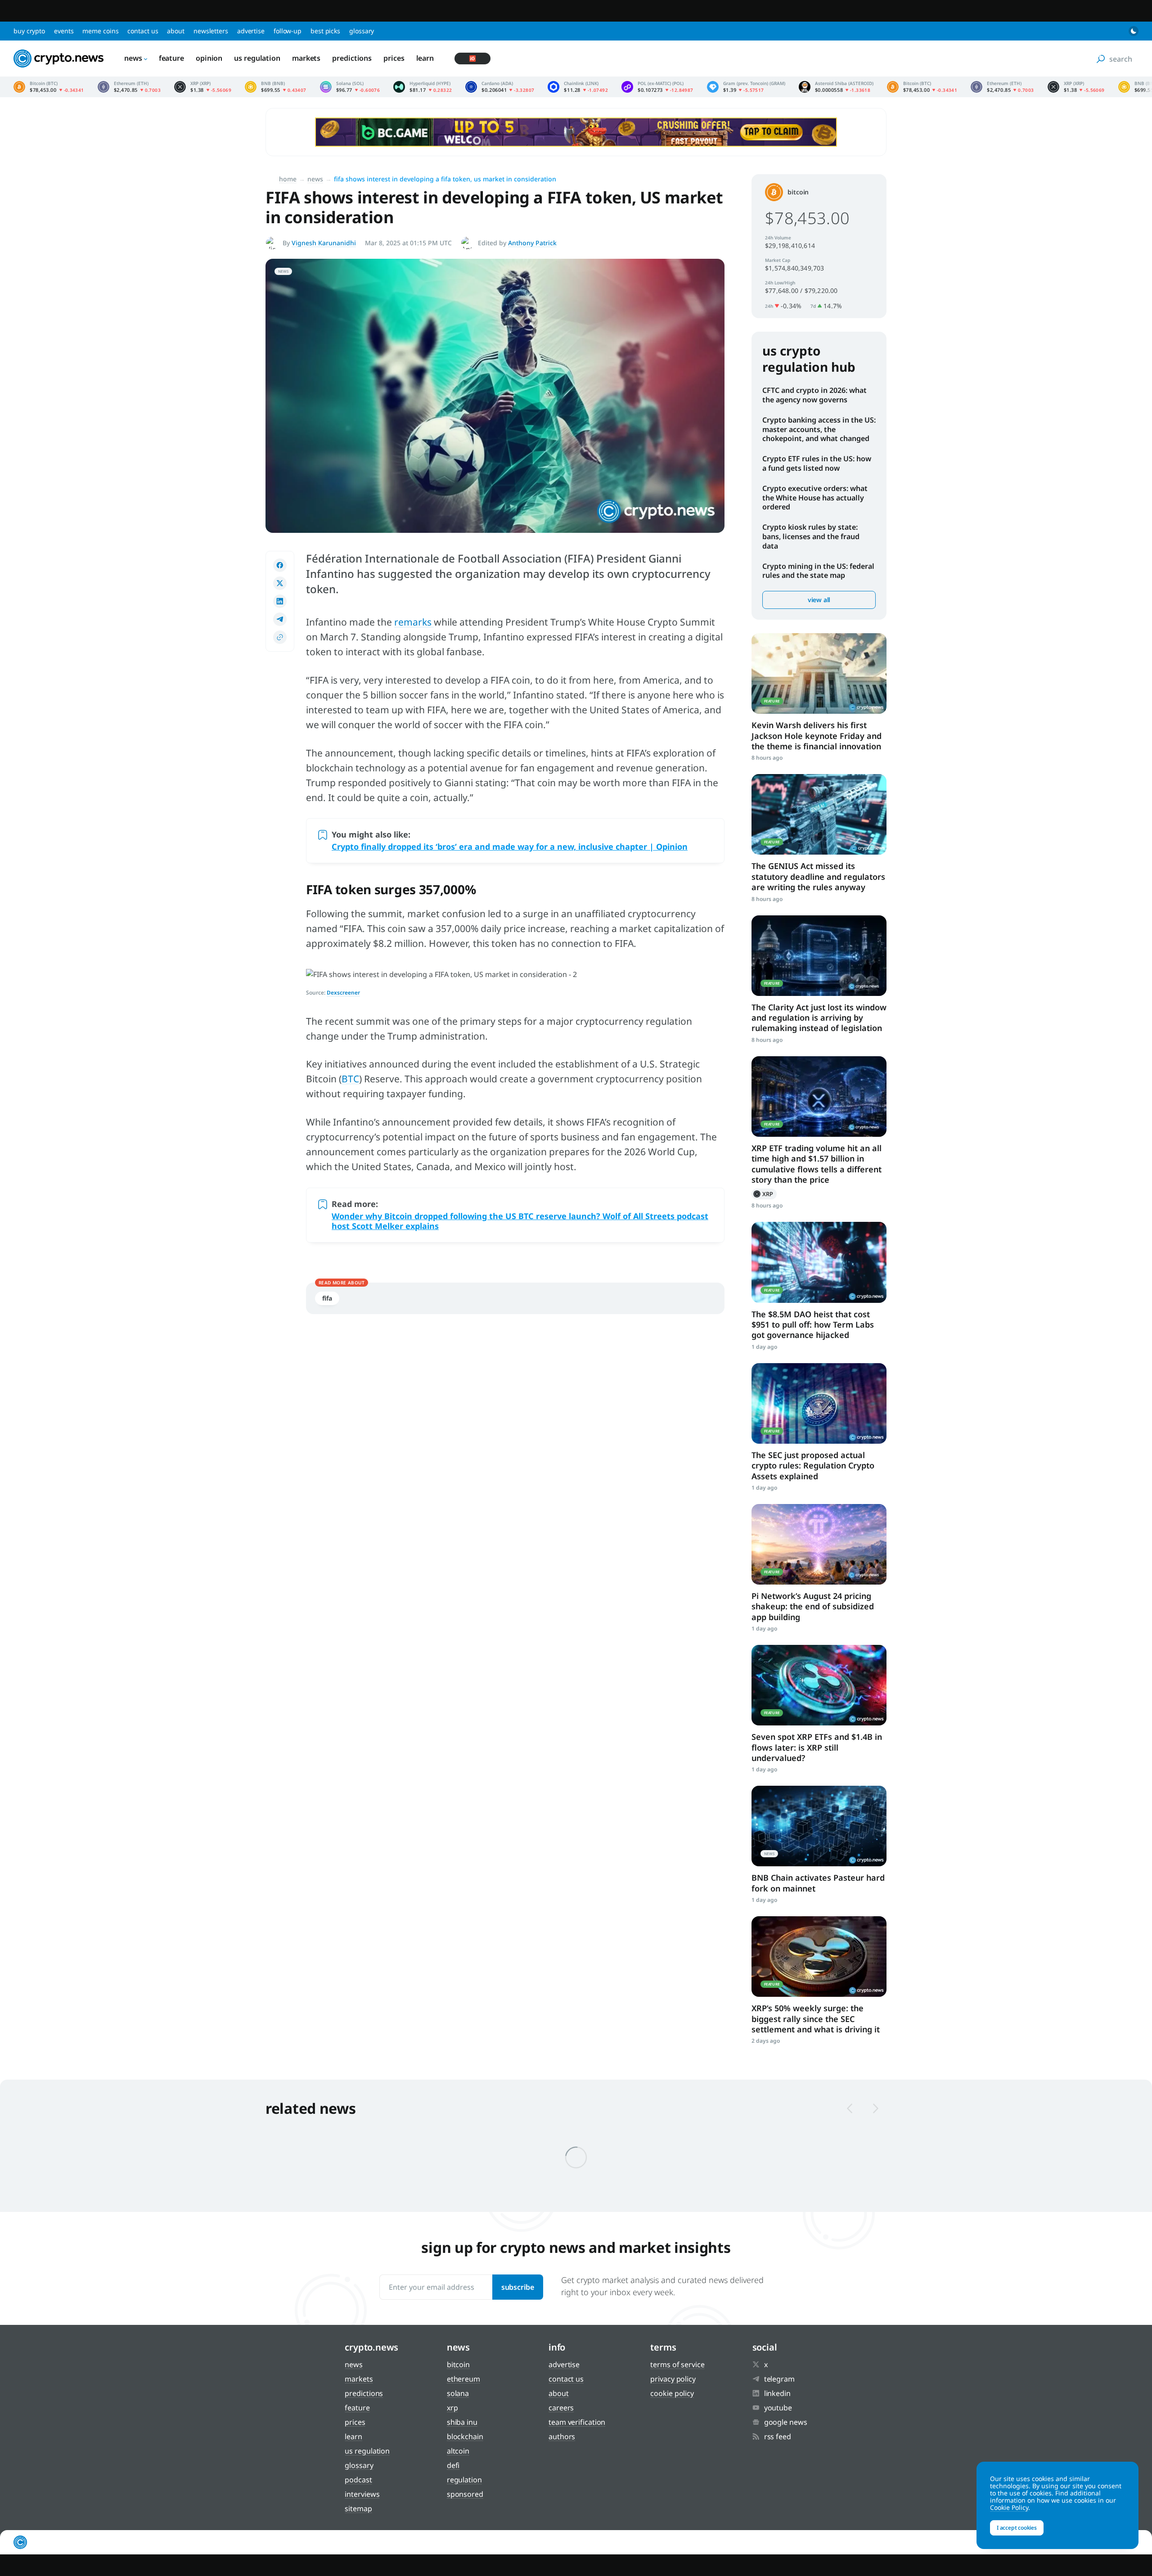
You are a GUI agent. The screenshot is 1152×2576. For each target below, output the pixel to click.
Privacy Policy (673, 2379)
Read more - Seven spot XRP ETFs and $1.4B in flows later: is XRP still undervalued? (819, 1685)
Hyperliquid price (423, 87)
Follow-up (288, 31)
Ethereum (463, 2379)
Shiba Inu (462, 2422)
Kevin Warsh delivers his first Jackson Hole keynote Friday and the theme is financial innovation (817, 736)
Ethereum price (129, 87)
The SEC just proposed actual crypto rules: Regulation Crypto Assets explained (813, 1466)
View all (819, 600)
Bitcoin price (49, 87)
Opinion (209, 58)
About (176, 31)
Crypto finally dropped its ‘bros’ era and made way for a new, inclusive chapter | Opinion (510, 847)
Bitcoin (798, 192)
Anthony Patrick (532, 243)
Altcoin (458, 2451)
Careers (561, 2408)
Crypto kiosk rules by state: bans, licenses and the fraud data (811, 536)
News (133, 58)
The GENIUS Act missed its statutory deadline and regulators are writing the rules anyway (818, 876)
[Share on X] (280, 583)
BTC (350, 1079)
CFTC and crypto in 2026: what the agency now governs (814, 395)
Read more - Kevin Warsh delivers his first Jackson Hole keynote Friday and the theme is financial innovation (819, 673)
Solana (458, 2393)
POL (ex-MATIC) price (657, 87)
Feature (171, 58)
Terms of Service (677, 2364)
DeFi (453, 2465)
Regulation (464, 2480)
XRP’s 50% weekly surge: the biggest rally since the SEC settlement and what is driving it (816, 2019)
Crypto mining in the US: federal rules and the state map (818, 571)
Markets (306, 58)
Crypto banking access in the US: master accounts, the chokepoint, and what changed (819, 429)
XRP (764, 1194)
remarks (414, 622)
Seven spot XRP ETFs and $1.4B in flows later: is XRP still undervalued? (817, 1747)
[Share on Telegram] (280, 619)
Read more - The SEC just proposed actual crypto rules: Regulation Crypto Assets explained (819, 1403)
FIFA (327, 1298)
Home (288, 179)
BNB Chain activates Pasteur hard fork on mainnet (818, 1883)
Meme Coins (100, 31)
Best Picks (325, 31)
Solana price (350, 87)
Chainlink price (578, 87)
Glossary (362, 31)
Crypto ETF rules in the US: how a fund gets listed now (817, 463)
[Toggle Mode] (1134, 31)
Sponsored (465, 2494)
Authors (562, 2436)
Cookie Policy (672, 2393)
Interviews (362, 2494)
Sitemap (358, 2508)
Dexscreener (343, 993)
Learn (425, 58)
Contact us (143, 31)
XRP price (203, 87)
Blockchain (465, 2436)
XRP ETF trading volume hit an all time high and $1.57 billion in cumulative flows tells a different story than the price (817, 1164)
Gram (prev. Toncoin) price (746, 87)
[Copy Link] (280, 637)
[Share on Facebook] (280, 565)
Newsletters (211, 31)
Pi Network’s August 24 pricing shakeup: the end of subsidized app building (813, 1606)
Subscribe (518, 2287)
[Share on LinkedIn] (280, 601)
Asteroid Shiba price (836, 87)
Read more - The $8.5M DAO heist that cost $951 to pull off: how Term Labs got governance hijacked (819, 1262)
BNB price (276, 87)
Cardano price (500, 87)
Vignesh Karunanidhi (324, 243)
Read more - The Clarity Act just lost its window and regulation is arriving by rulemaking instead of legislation (819, 956)
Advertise (251, 31)
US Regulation (257, 58)
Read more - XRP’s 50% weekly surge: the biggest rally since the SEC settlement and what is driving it (819, 1957)
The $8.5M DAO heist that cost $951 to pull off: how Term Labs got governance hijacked (813, 1325)
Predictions (352, 58)
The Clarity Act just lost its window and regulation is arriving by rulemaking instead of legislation (819, 1018)
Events (64, 31)
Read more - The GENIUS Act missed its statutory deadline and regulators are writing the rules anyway (819, 814)
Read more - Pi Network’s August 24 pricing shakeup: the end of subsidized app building (819, 1544)
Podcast (358, 2480)
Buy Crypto (29, 31)
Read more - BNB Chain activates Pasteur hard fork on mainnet (819, 1826)
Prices (394, 58)
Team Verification (577, 2422)
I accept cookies (1017, 2528)
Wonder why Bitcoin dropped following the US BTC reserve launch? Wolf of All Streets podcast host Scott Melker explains (520, 1221)
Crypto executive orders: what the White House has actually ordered (815, 498)
